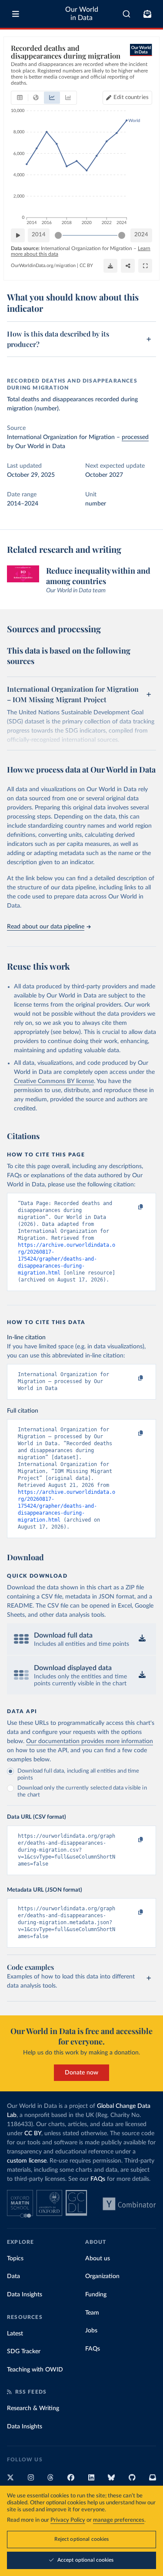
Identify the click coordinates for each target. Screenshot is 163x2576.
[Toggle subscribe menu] (147, 14)
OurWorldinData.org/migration (43, 266)
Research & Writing (33, 2408)
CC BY (86, 266)
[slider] (58, 235)
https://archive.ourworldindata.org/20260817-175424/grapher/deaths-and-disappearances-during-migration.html (67, 1259)
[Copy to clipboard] (131, 1207)
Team (92, 2313)
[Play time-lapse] (18, 235)
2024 (141, 235)
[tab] (20, 98)
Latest (15, 2334)
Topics (15, 2259)
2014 (39, 235)
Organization (102, 2276)
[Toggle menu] (16, 14)
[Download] (110, 266)
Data (13, 2276)
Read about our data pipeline (46, 927)
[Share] (128, 266)
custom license (27, 2161)
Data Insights (25, 2295)
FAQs (98, 2179)
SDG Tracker (24, 2351)
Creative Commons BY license (54, 1081)
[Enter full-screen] (145, 266)
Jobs (91, 2331)
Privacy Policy (68, 2520)
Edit (131, 97)
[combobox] (127, 14)
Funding (96, 2295)
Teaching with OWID (35, 2370)
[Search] (127, 14)
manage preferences (119, 2520)
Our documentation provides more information (90, 1741)
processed (135, 437)
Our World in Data (82, 14)
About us (98, 2259)
